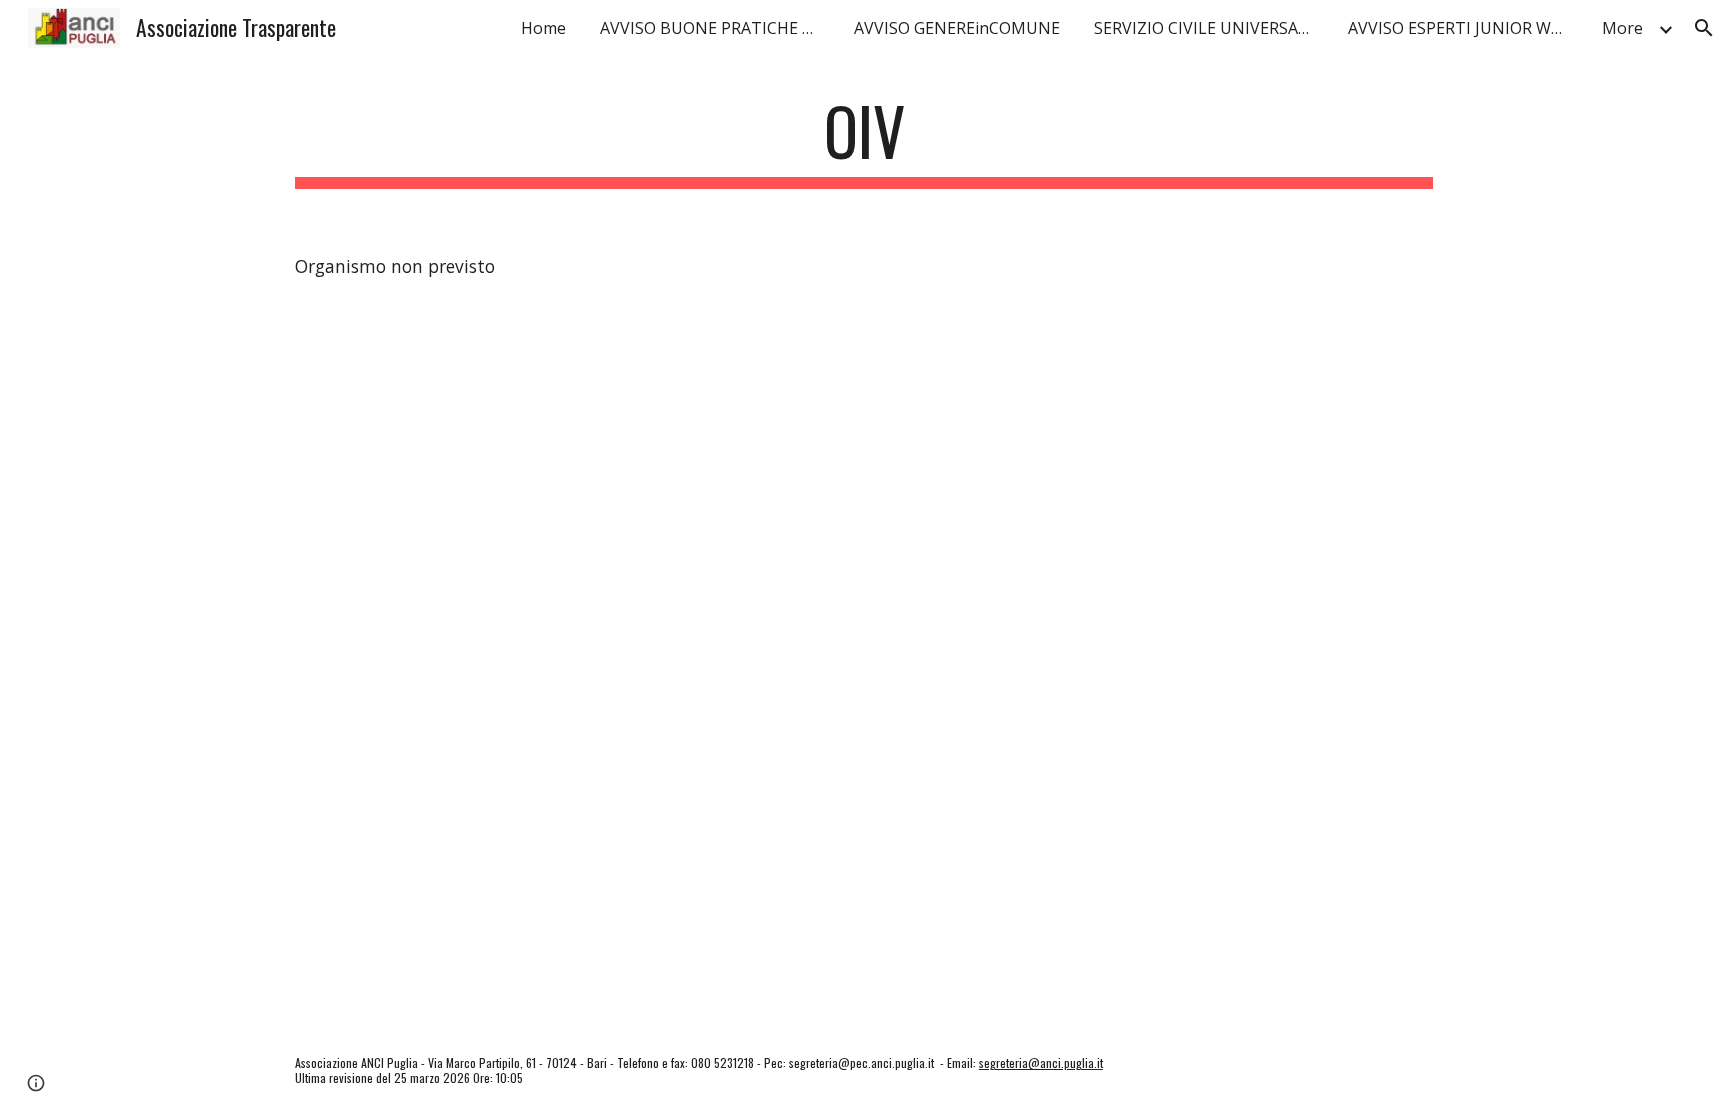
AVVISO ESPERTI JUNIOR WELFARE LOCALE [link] (1463, 28)
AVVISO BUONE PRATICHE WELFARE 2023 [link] (715, 28)
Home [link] (543, 28)
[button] (1704, 28)
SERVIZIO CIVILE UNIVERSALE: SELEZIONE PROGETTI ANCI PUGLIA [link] (1209, 28)
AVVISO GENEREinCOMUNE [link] (957, 28)
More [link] (1622, 28)
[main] (864, 140)
